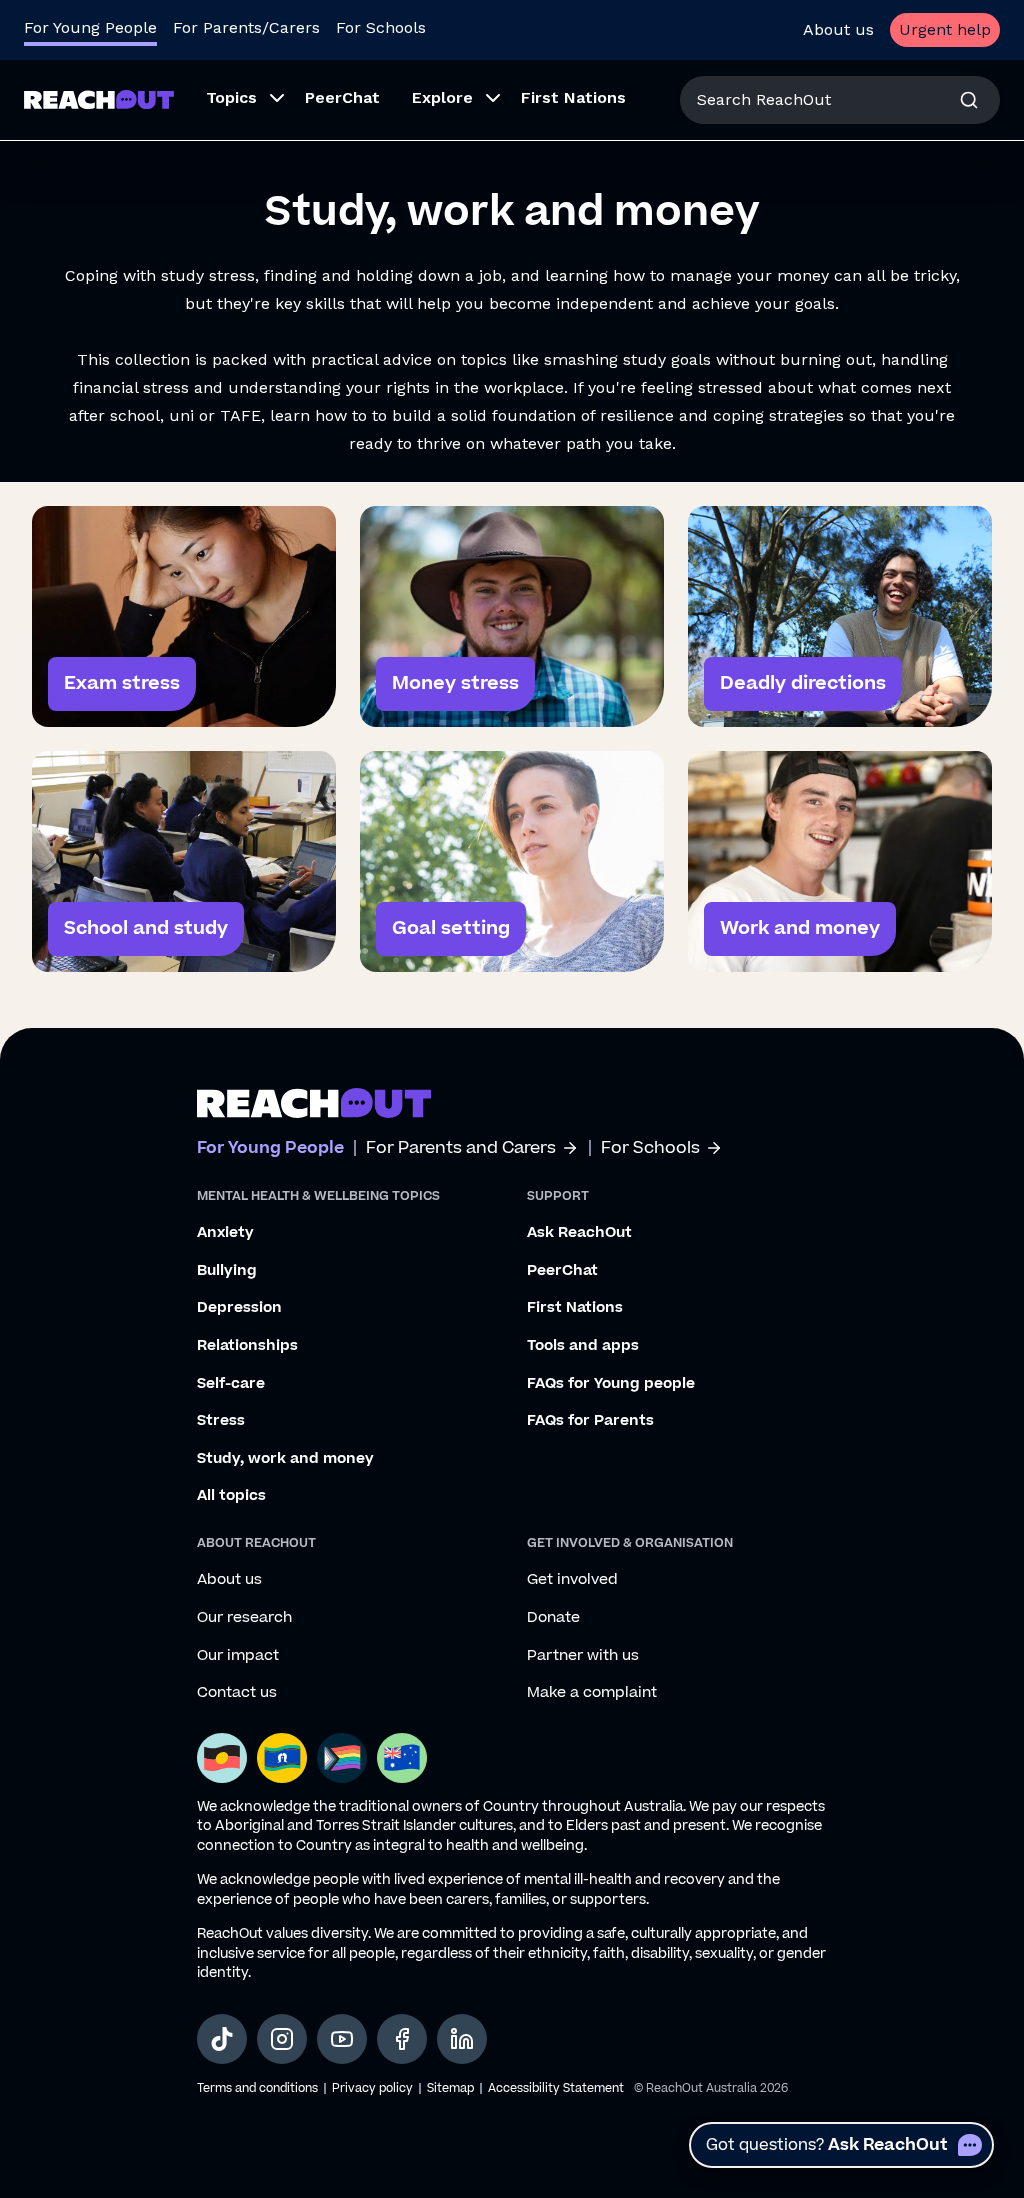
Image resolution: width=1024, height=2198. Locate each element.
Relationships (247, 1346)
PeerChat (562, 1271)
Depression (239, 1308)
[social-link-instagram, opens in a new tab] (282, 2039)
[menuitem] (239, 100)
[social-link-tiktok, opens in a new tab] (222, 2039)
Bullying (227, 1271)
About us (838, 29)
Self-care (231, 1384)
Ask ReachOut (579, 1233)
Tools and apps (583, 1346)
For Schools (381, 27)
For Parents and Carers (461, 1148)
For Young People (90, 27)
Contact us (237, 1693)
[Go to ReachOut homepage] (99, 99)
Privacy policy (372, 2088)
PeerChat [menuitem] (342, 97)
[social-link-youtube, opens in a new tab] (342, 2039)
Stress (221, 1421)
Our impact (238, 1656)
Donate (553, 1618)
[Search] (969, 100)
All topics (231, 1496)
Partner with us (583, 1656)
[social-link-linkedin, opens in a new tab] (462, 2039)
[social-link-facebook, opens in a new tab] (402, 2039)
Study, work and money (285, 1459)
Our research (244, 1618)
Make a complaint (592, 1693)
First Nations (575, 1308)
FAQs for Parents (590, 1421)
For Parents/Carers (246, 27)
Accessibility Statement (556, 2088)
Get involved (572, 1580)
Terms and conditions (257, 2088)
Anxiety (225, 1233)
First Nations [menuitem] (573, 97)
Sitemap (450, 2088)
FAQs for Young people (611, 1384)
